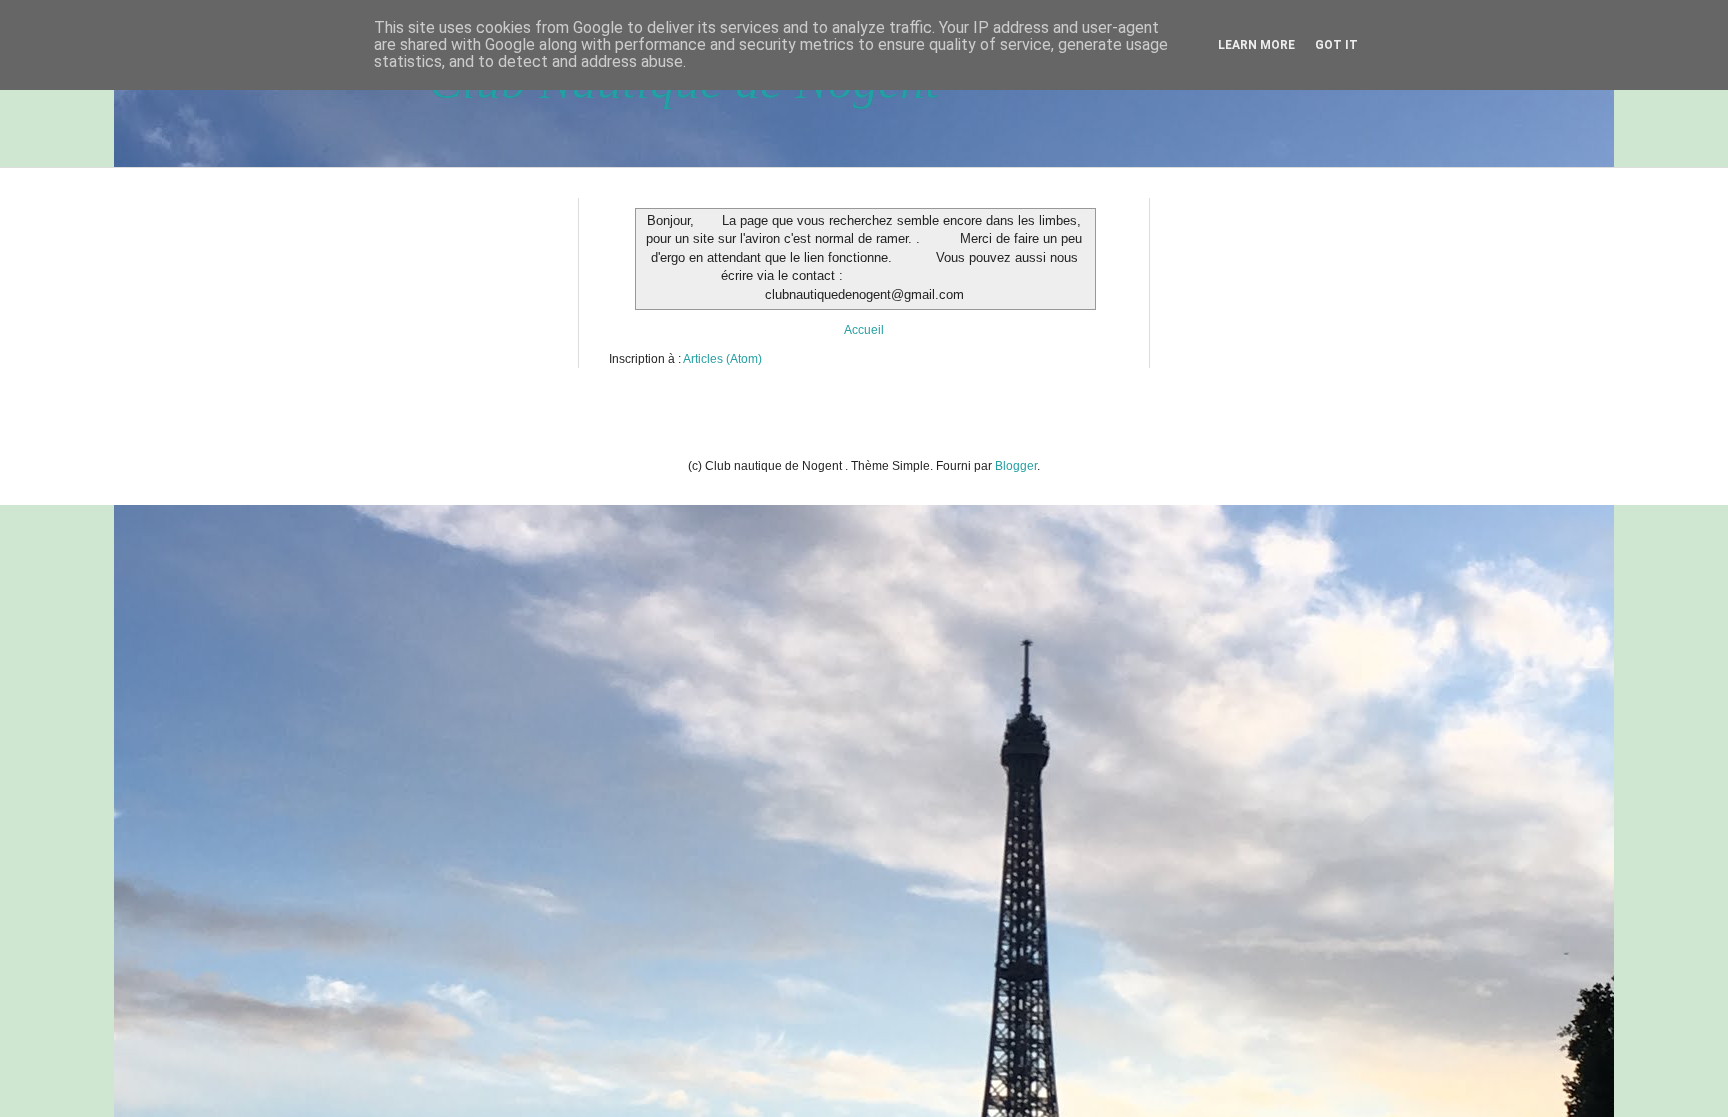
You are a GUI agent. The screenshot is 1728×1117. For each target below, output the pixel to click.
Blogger (1016, 466)
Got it (1336, 45)
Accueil (864, 330)
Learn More (1256, 45)
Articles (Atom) (722, 359)
